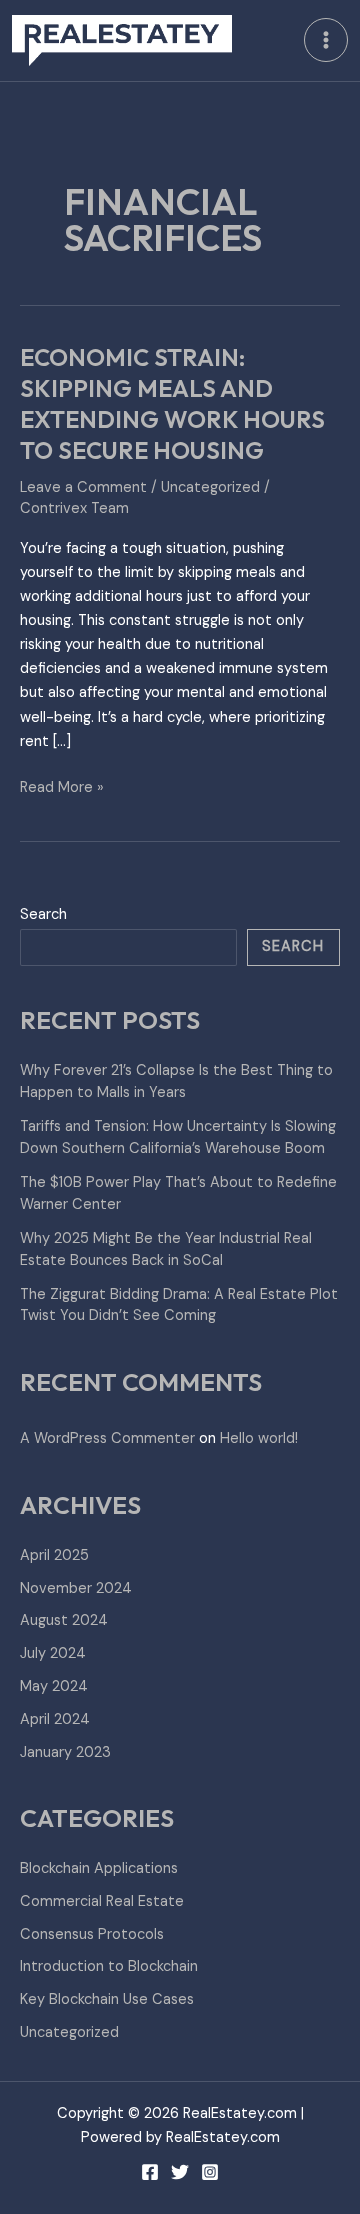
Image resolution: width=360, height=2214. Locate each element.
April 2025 (54, 1555)
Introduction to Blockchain (109, 1966)
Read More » (62, 786)
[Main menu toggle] (326, 40)
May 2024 (54, 1686)
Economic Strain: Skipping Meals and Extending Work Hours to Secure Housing (172, 403)
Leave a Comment (83, 487)
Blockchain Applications (99, 1868)
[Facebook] (150, 2172)
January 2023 (65, 1752)
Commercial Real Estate (102, 1901)
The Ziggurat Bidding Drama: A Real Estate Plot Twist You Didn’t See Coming (179, 1305)
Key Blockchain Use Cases (107, 1999)
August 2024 (64, 1620)
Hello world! (259, 1438)
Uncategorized (210, 487)
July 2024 (53, 1653)
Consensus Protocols (92, 1934)
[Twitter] (180, 2172)
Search (43, 914)
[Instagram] (210, 2172)
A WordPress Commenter (107, 1438)
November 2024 (76, 1588)
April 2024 (55, 1719)
